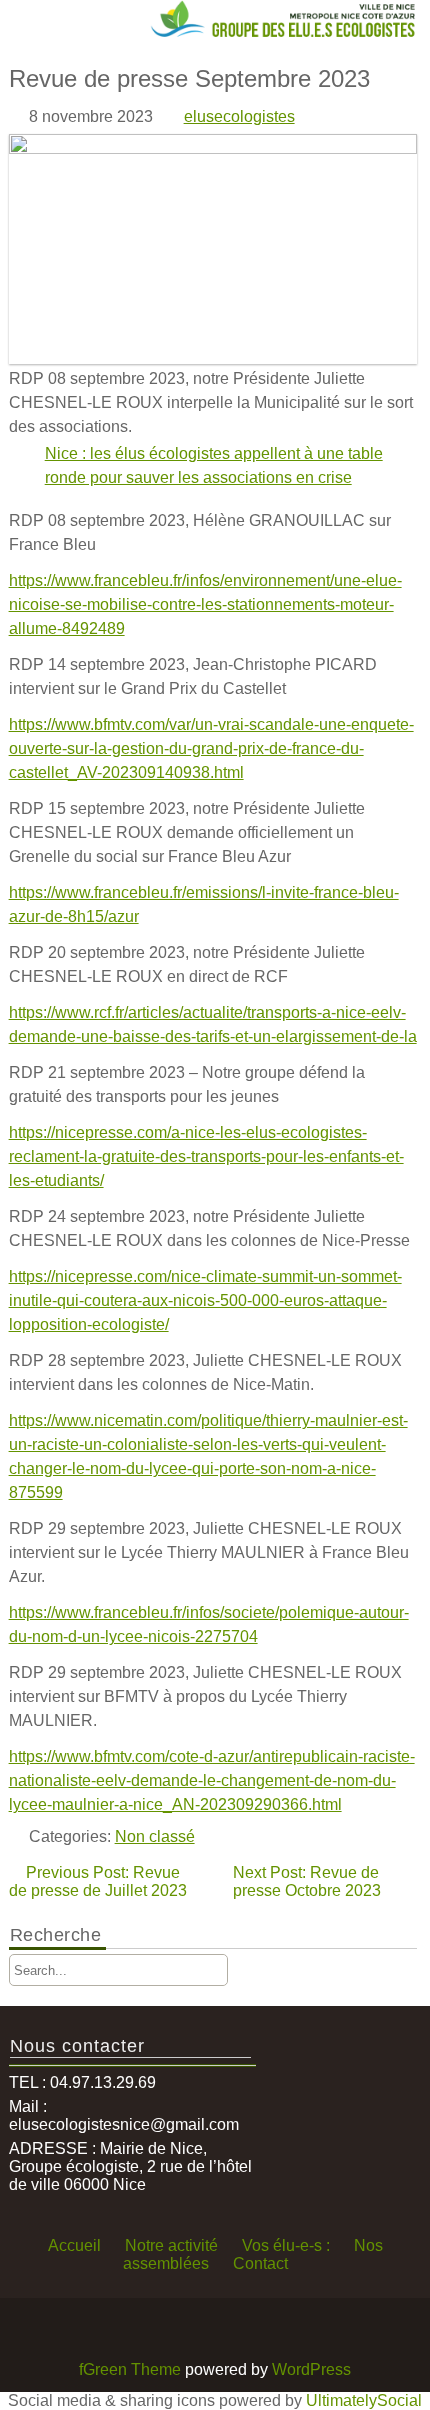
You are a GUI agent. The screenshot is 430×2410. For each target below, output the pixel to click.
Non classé (155, 1836)
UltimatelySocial (364, 2400)
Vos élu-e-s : (286, 2245)
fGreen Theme (130, 2369)
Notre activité (171, 2245)
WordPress (311, 2369)
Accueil (74, 2245)
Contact (260, 2263)
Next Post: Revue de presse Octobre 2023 (307, 1881)
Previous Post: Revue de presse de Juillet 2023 (98, 1881)
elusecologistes (239, 116)
